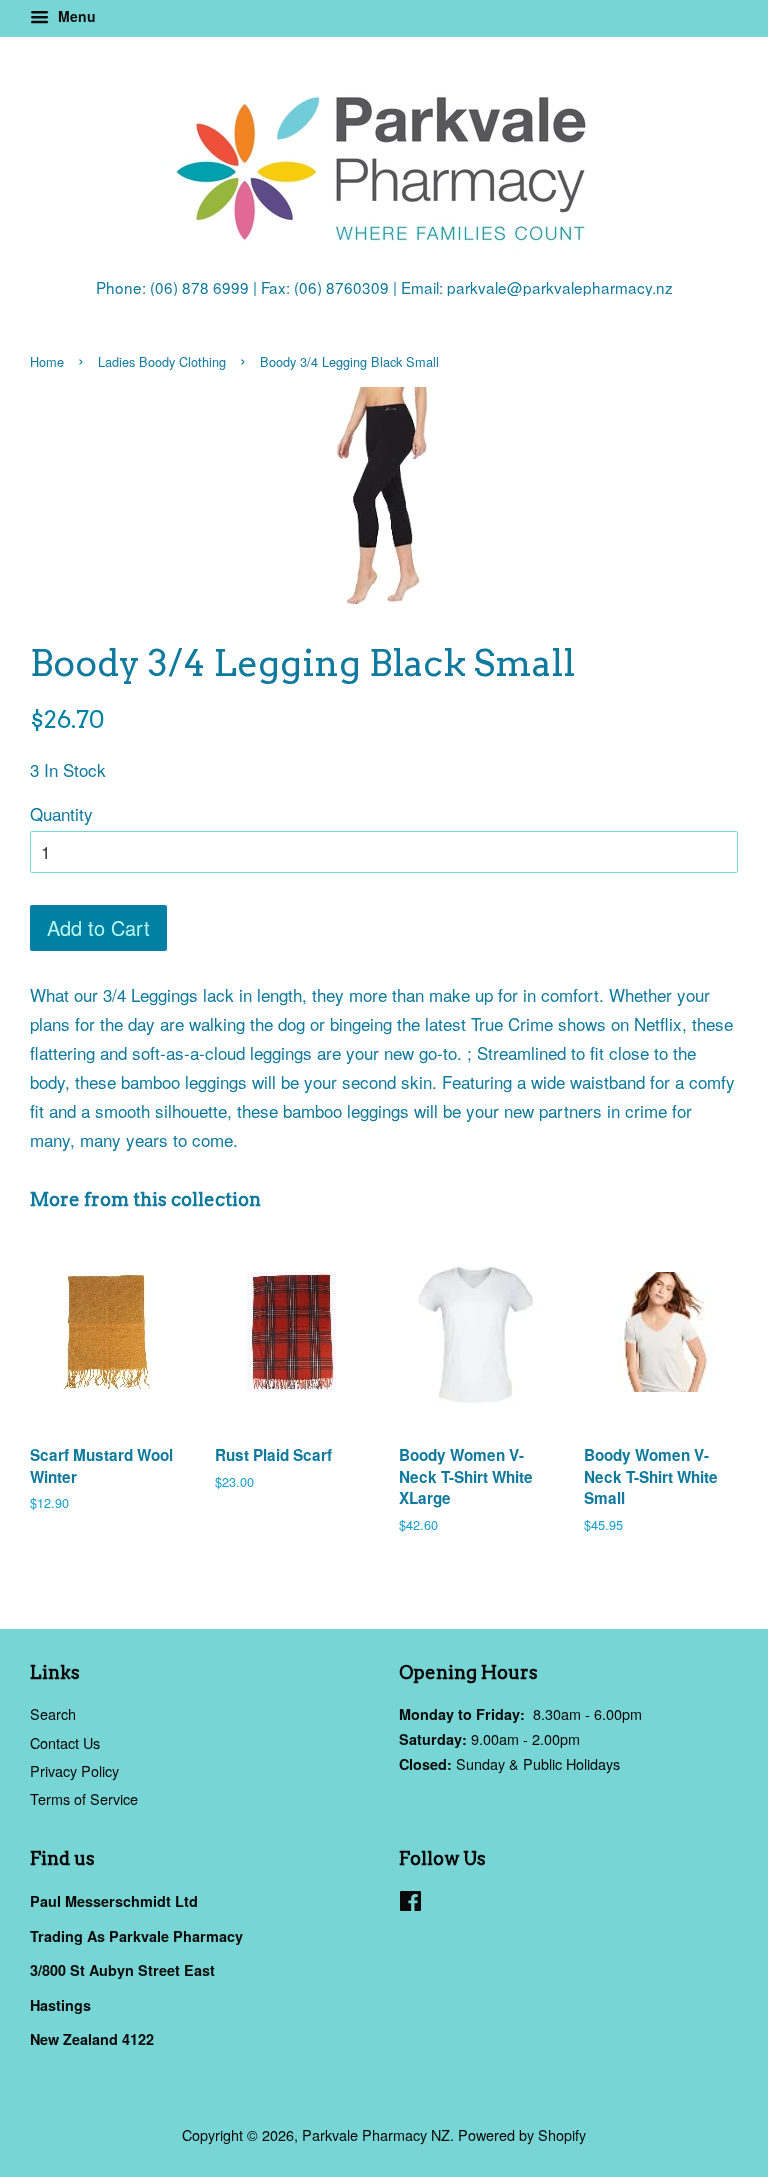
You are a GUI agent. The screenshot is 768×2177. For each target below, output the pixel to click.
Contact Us (65, 1742)
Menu (75, 16)
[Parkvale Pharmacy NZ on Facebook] (410, 1903)
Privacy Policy (74, 1770)
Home (47, 361)
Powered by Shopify (522, 2134)
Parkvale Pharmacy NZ (376, 2134)
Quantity (61, 813)
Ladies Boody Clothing (162, 361)
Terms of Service (84, 1798)
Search (53, 1713)
